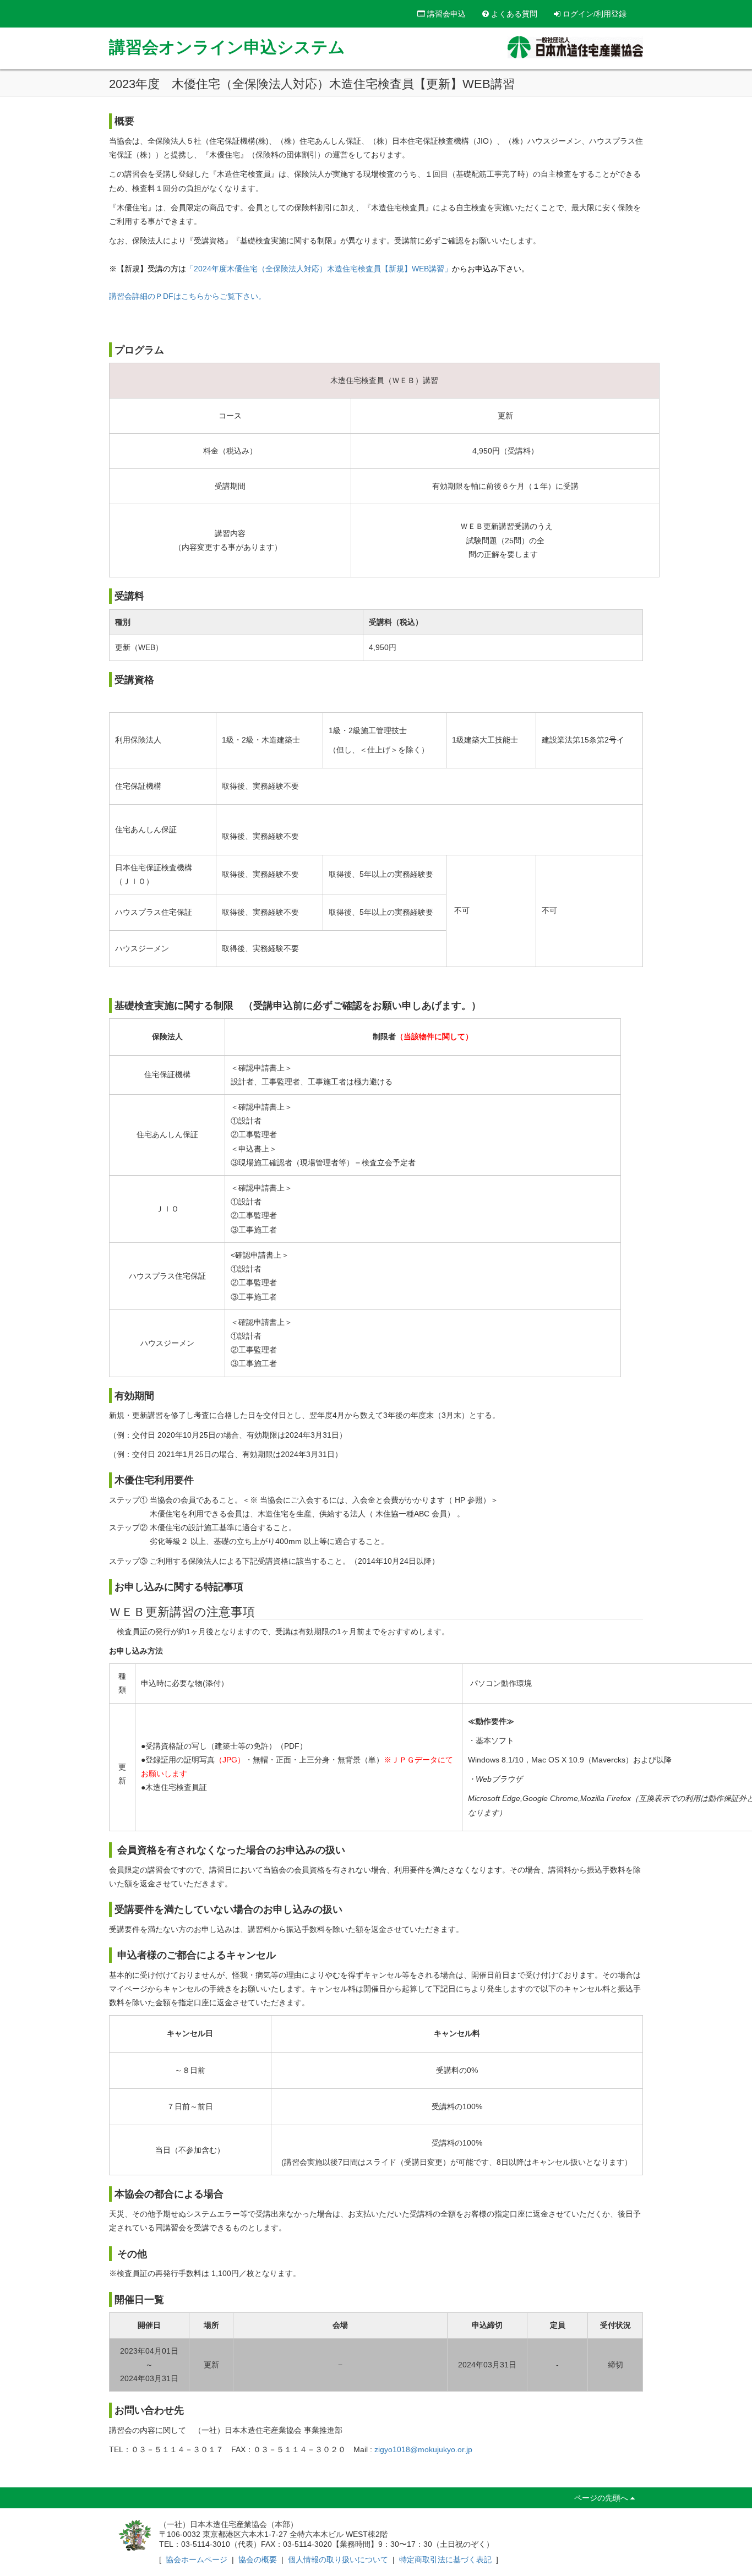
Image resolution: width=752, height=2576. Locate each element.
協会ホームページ (197, 2559)
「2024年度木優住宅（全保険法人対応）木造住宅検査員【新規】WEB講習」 (319, 269)
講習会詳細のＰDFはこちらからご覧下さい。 (187, 296)
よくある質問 (513, 14)
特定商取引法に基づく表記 (445, 2559)
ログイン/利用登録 (593, 14)
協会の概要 (258, 2559)
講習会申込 (445, 14)
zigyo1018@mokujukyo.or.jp (422, 2449)
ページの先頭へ (602, 2498)
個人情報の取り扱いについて (338, 2559)
